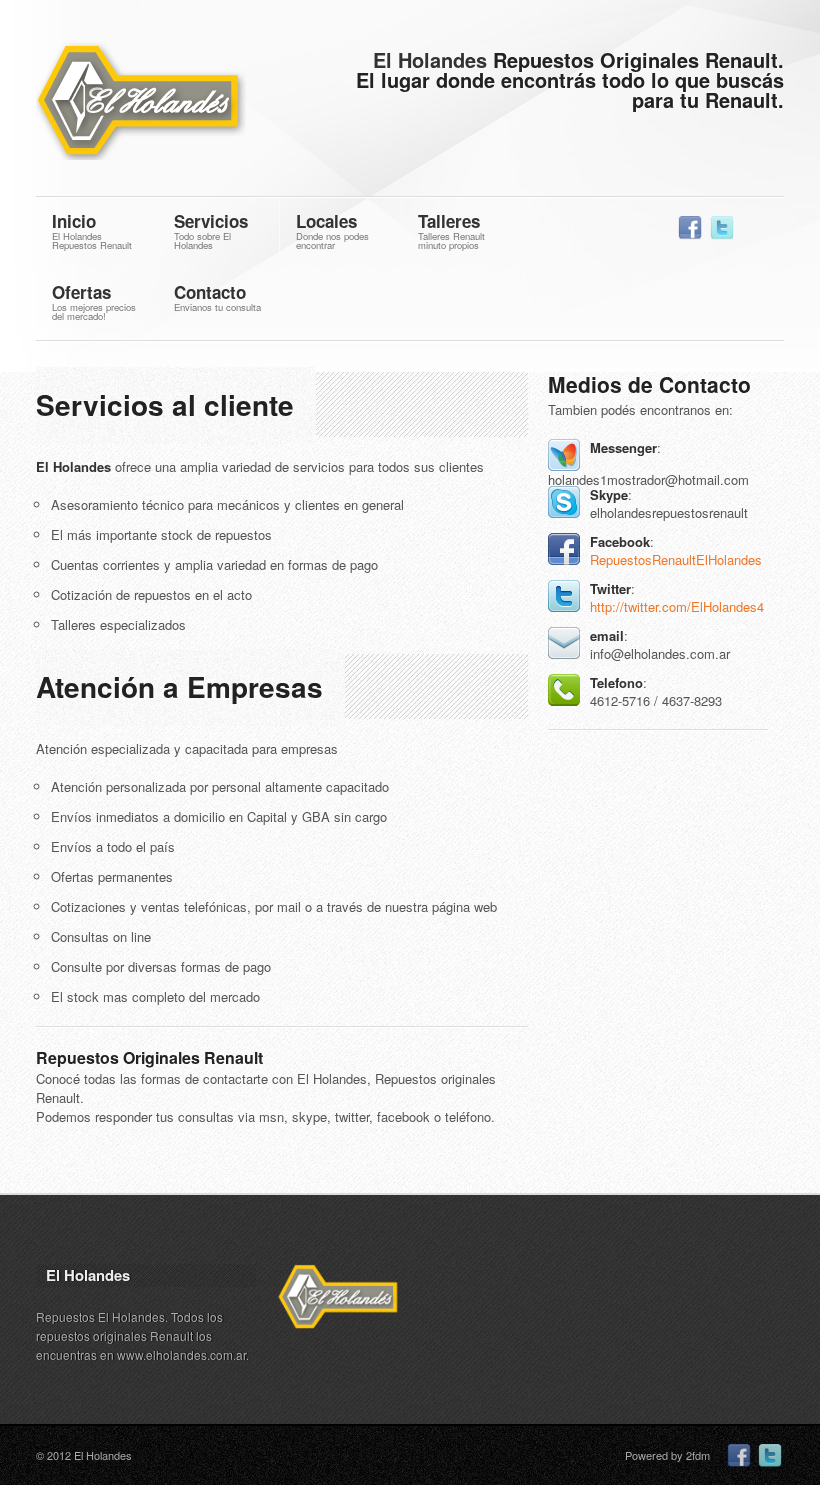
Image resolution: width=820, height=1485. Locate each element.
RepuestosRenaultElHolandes (676, 559)
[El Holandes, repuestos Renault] (170, 103)
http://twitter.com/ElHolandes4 (677, 606)
